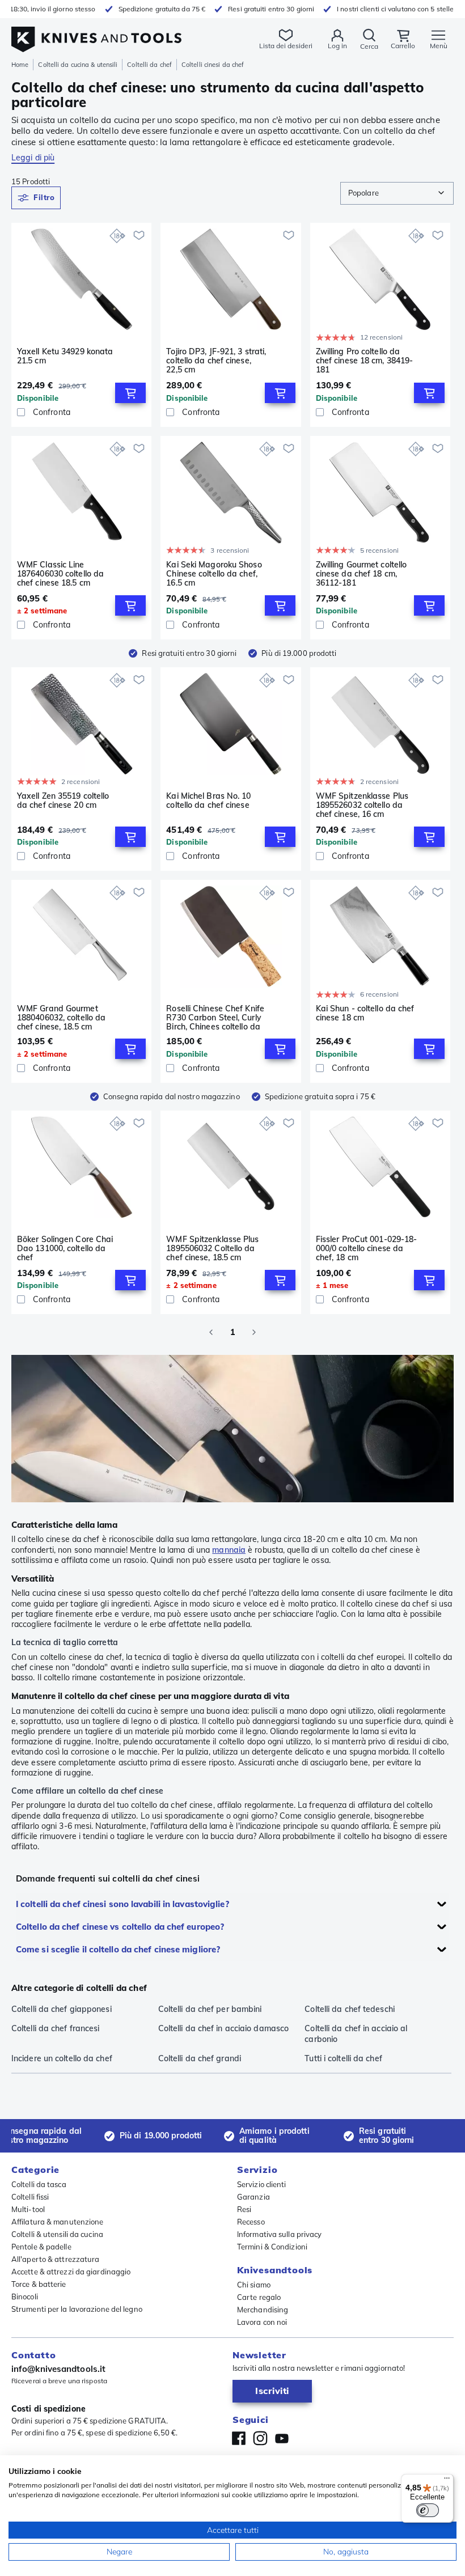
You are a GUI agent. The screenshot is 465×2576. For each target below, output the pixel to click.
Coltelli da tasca (39, 2184)
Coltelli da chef (149, 65)
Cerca (369, 46)
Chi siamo (254, 2285)
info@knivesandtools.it (58, 2369)
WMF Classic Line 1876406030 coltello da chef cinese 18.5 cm (60, 574)
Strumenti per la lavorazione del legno (77, 2309)
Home (20, 65)
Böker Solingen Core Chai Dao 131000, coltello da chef (65, 1248)
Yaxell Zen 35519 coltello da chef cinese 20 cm (63, 801)
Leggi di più (33, 158)
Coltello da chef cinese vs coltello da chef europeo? (120, 1927)
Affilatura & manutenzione (58, 2222)
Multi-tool (28, 2209)
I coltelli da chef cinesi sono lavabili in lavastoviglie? (122, 1904)
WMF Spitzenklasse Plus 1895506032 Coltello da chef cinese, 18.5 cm (212, 1248)
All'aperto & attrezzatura (56, 2259)
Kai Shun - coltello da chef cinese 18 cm (365, 1013)
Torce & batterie (39, 2284)
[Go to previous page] (211, 1332)
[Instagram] (260, 2438)
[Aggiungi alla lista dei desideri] (139, 235)
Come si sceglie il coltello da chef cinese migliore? (118, 1949)
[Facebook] (239, 2438)
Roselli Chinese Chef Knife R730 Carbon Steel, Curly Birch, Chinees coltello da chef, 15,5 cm (215, 1018)
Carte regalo (259, 2297)
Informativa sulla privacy (280, 2234)
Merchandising (263, 2310)
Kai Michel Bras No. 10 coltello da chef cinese (208, 801)
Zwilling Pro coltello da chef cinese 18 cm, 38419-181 (365, 361)
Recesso (251, 2222)
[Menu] (447, 2481)
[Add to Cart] (130, 393)
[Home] (96, 33)
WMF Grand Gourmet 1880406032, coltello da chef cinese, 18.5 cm (61, 1018)
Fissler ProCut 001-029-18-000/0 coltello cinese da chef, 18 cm (367, 1248)
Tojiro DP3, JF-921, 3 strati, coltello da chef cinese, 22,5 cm (216, 361)
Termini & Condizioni (272, 2247)
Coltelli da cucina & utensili (78, 65)
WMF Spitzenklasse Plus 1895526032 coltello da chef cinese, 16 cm (362, 805)
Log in (337, 46)
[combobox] (397, 193)
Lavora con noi (262, 2322)
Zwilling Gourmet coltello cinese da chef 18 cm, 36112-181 (362, 574)
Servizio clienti (262, 2184)
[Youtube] (282, 2438)
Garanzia (253, 2197)
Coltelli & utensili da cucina (57, 2234)
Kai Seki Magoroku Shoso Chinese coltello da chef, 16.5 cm (214, 574)
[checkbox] (21, 412)
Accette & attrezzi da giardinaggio (71, 2272)
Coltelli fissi (30, 2197)
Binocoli (25, 2297)
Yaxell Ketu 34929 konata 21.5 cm (65, 356)
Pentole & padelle (41, 2247)
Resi (244, 2209)
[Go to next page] (254, 1332)
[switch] (428, 2510)
